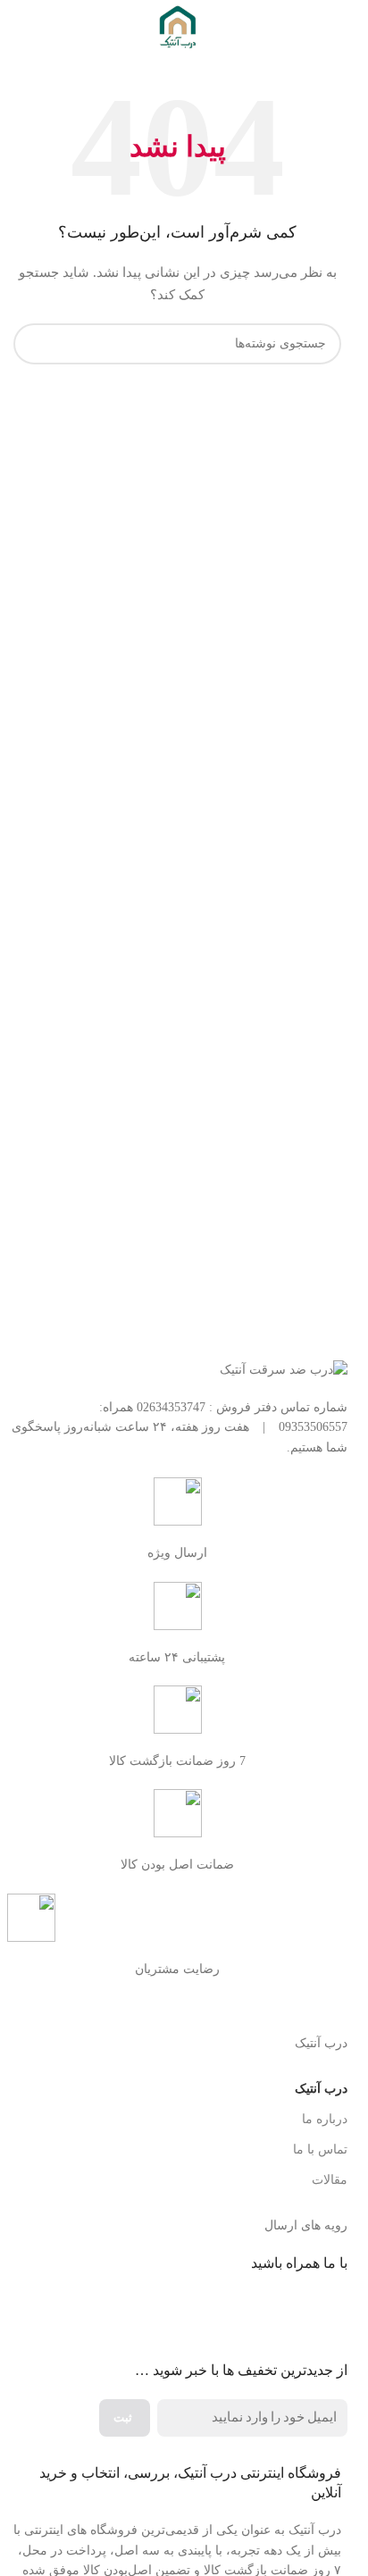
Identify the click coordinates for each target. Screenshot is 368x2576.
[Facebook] (325, 2314)
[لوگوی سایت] (178, 25)
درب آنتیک (321, 2089)
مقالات (330, 2180)
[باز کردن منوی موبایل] (334, 27)
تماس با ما (320, 2149)
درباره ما (325, 2119)
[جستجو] (34, 344)
